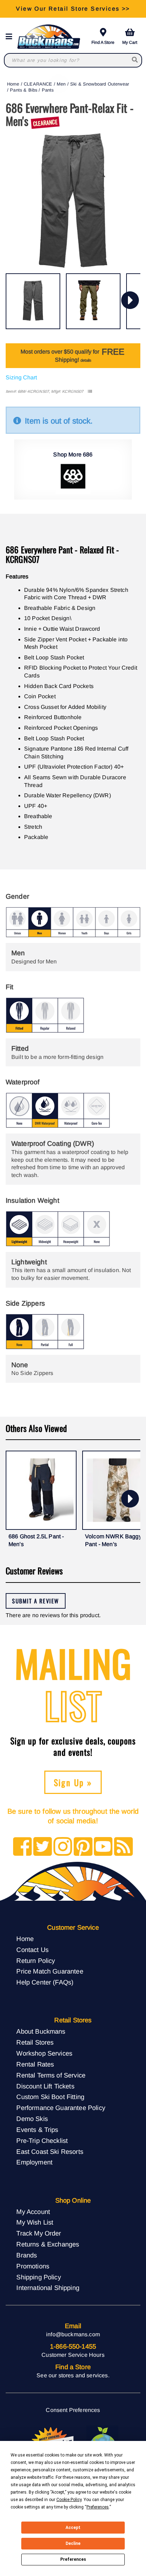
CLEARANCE (38, 84)
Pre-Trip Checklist (42, 2141)
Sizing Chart (21, 377)
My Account (33, 2212)
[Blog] (123, 1847)
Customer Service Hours (73, 2355)
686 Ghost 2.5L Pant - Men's (36, 1540)
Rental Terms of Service (51, 2075)
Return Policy (36, 1961)
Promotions (33, 2266)
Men (61, 84)
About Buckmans (41, 2031)
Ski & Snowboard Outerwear (100, 84)
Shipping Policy (38, 2277)
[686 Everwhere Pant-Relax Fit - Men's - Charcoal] (33, 301)
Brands (27, 2255)
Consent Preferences (73, 2410)
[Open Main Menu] (11, 37)
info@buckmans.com (73, 2334)
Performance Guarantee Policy (61, 2108)
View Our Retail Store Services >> (73, 9)
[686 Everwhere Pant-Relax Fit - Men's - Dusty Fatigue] (93, 301)
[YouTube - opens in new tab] (103, 1847)
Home (13, 84)
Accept (73, 2528)
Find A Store (103, 42)
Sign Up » (73, 1782)
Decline (73, 2543)
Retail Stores (35, 2042)
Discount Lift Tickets (45, 2086)
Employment (34, 2162)
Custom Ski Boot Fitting (50, 2097)
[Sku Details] (90, 392)
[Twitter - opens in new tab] (43, 1847)
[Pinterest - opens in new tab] (83, 1847)
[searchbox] (135, 60)
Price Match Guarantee (50, 1971)
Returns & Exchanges (48, 2244)
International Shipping (48, 2288)
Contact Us (32, 1950)
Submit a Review (36, 1601)
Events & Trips (37, 2130)
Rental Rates (35, 2064)
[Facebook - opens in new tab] (23, 1847)
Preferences (73, 2559)
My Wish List (35, 2222)
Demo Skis (32, 2119)
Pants (48, 90)
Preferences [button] (98, 2507)
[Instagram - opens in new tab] (63, 1847)
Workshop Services (44, 2053)
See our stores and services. (73, 2375)
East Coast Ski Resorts (50, 2152)
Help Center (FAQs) (45, 1982)
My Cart (130, 42)
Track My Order (39, 2233)
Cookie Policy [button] (69, 2500)
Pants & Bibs (24, 90)
